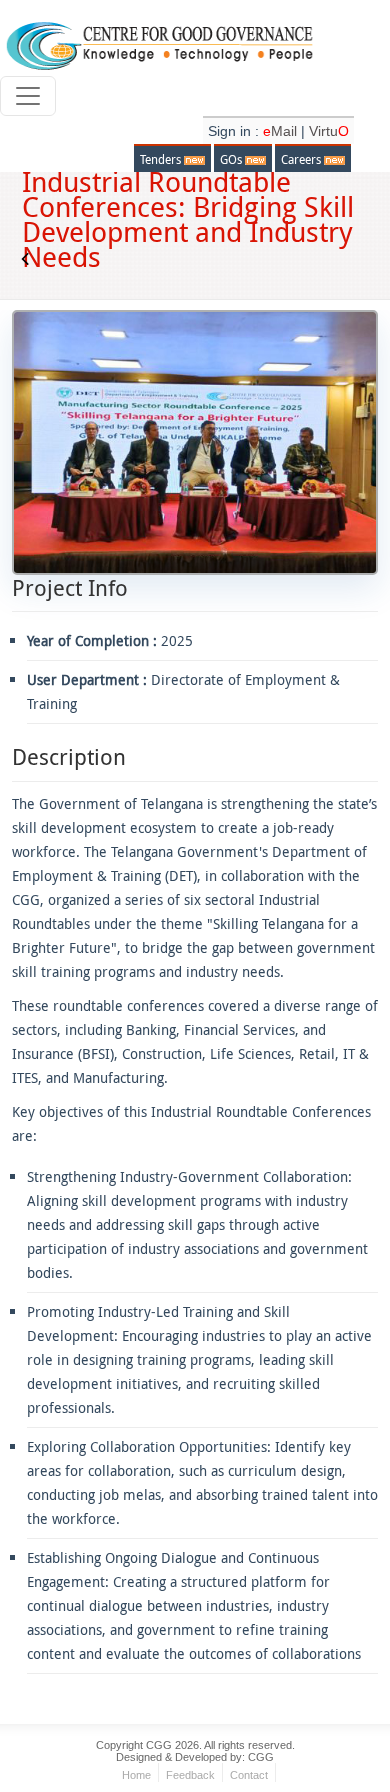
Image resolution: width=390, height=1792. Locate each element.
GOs (232, 159)
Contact (249, 1775)
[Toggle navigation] (28, 96)
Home (136, 1775)
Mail (282, 131)
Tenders (162, 159)
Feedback (190, 1775)
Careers (302, 159)
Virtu (329, 131)
